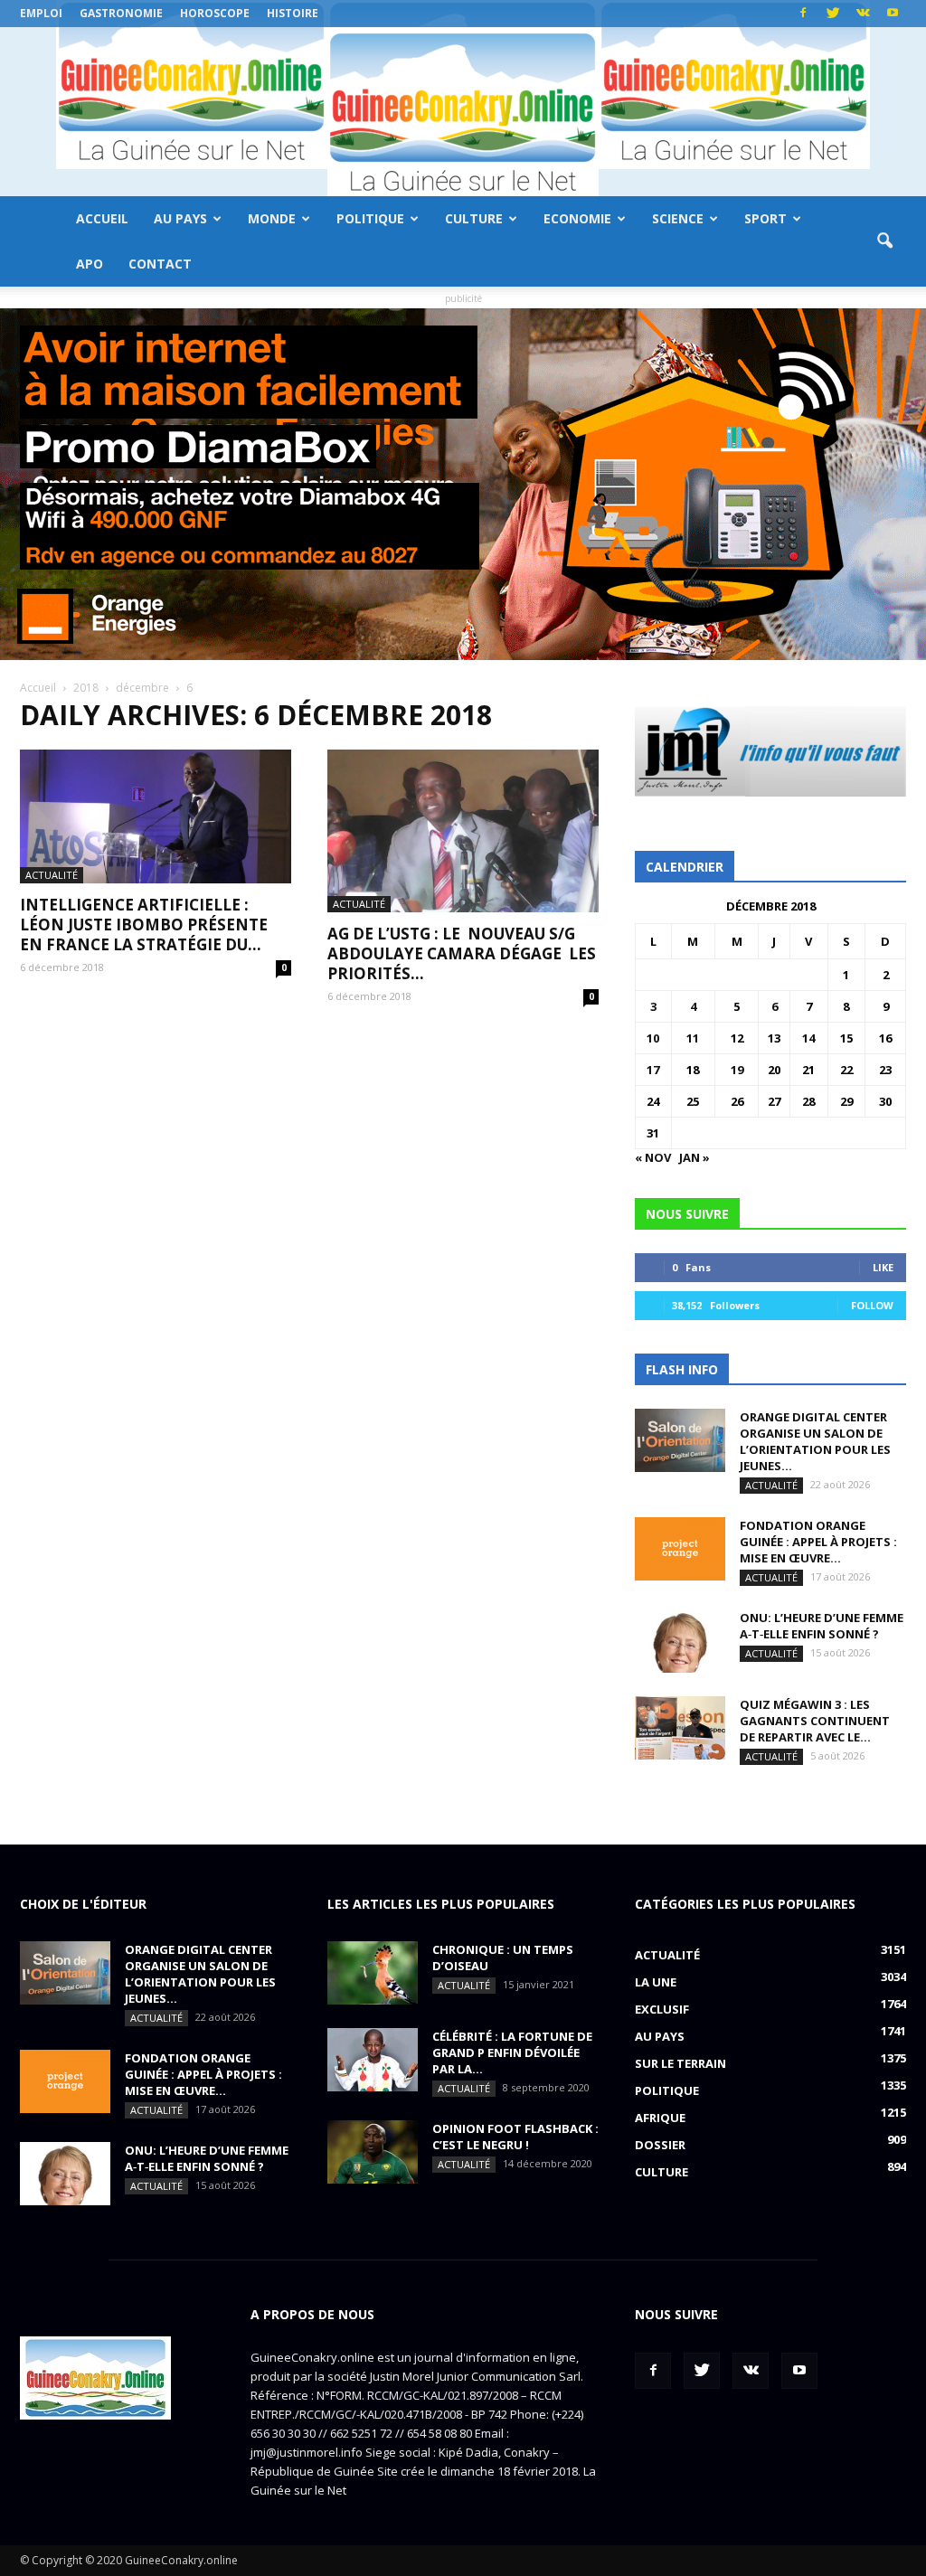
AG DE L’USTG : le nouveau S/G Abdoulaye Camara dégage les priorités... (462, 953)
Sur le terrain (680, 2063)
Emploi (41, 13)
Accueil (102, 218)
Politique (370, 218)
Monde (272, 218)
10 (653, 1038)
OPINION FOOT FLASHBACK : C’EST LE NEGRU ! (515, 2137)
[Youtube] (893, 14)
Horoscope (215, 13)
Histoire (293, 13)
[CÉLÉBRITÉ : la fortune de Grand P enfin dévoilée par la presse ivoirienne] (373, 2060)
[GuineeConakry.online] (463, 112)
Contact (160, 264)
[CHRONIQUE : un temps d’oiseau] (373, 1973)
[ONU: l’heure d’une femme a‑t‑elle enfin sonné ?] (680, 1641)
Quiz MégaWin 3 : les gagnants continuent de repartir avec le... (815, 1721)
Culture (474, 218)
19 (737, 1070)
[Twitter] (833, 14)
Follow (872, 1305)
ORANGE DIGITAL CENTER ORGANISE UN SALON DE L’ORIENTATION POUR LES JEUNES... (815, 1441)
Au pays (180, 218)
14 (808, 1038)
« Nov (653, 1157)
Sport (765, 218)
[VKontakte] (863, 14)
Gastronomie (121, 13)
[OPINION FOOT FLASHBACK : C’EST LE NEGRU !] (373, 2152)
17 (653, 1070)
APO (90, 264)
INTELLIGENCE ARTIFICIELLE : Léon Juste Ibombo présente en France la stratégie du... (144, 925)
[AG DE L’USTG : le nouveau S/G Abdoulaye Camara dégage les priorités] (463, 831)
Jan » (694, 1157)
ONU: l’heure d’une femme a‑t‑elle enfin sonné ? (822, 1626)
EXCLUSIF (662, 2009)
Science (678, 218)
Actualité (52, 875)
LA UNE (656, 1982)
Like (883, 1267)
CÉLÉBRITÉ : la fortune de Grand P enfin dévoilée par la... (512, 2052)
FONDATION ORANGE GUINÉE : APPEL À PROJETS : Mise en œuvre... (818, 1542)
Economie (577, 218)
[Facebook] (803, 14)
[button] (884, 241)
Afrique (660, 2118)
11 (693, 1038)
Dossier (660, 2145)
